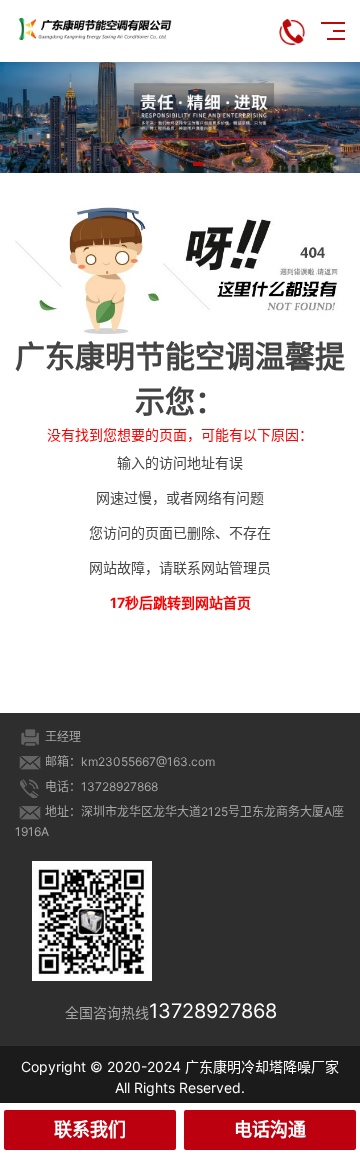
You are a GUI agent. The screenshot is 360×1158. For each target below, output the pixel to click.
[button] (162, 164)
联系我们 (90, 1129)
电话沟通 (270, 1129)
